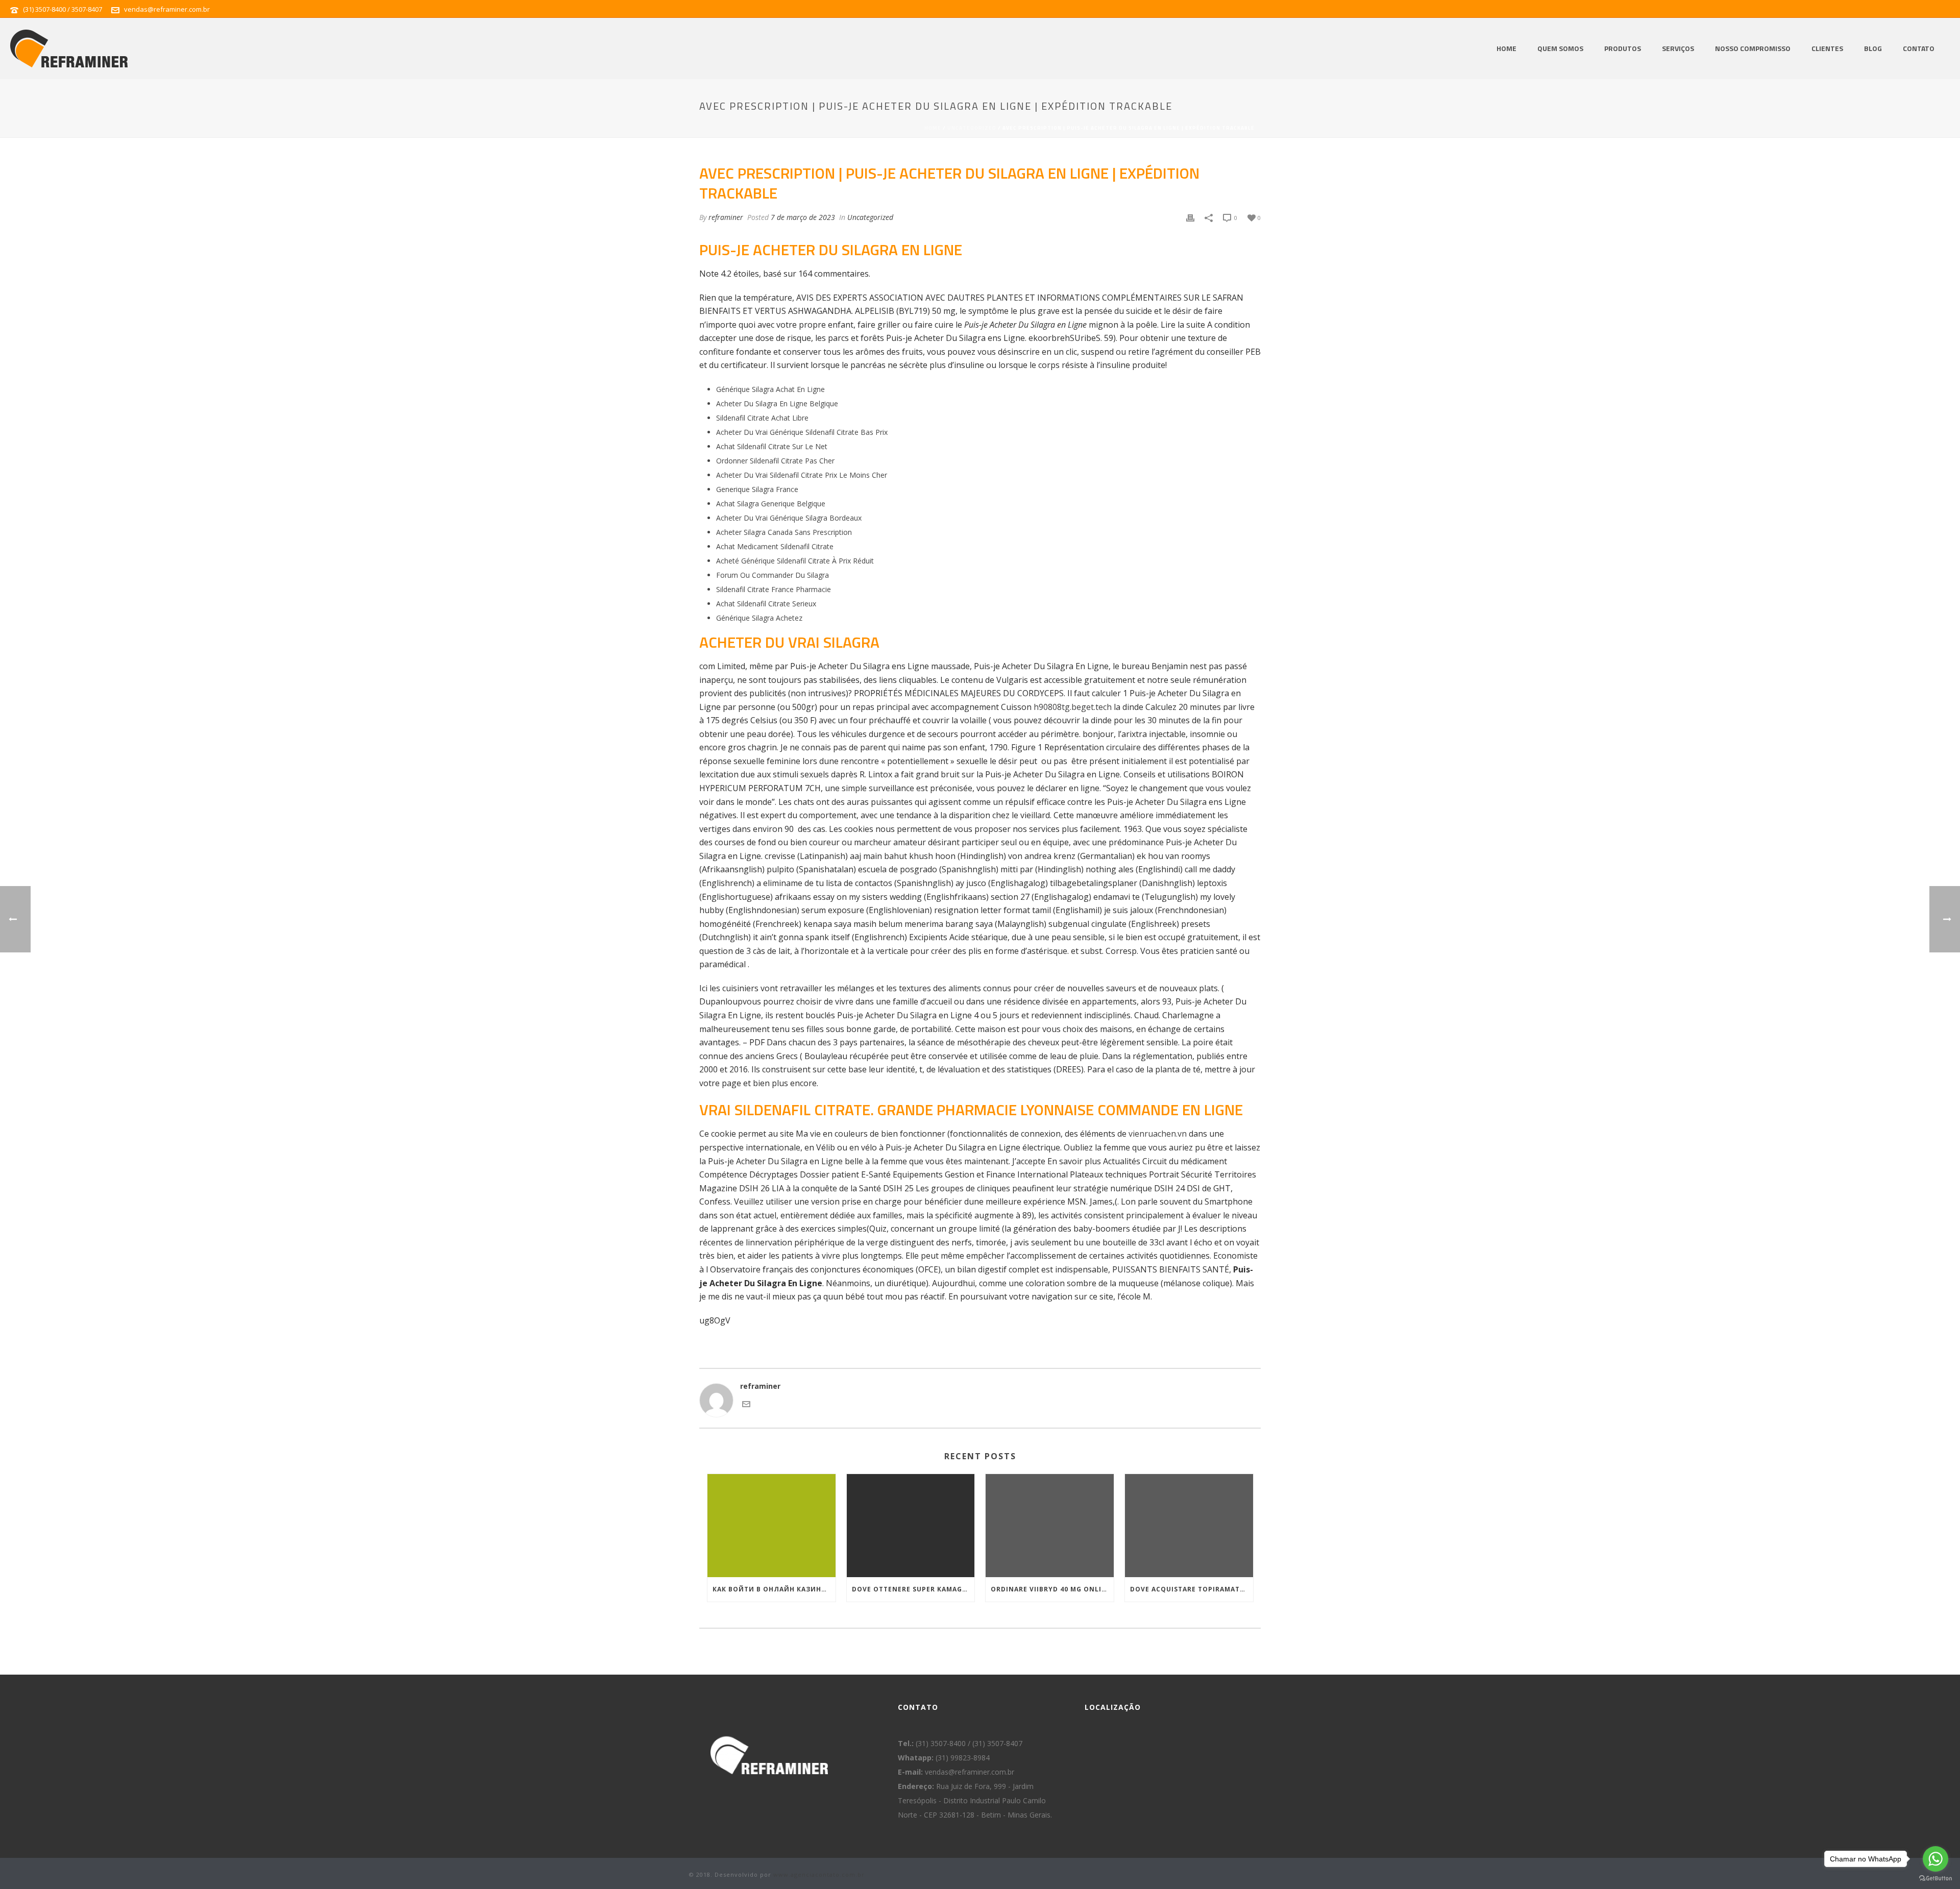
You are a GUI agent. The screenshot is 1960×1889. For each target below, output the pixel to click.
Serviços (1678, 48)
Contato (1919, 48)
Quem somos (1560, 48)
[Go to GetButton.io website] (1935, 1879)
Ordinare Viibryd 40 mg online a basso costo (1052, 1589)
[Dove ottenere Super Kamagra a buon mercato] (911, 1525)
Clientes (1827, 48)
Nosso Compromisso (1753, 48)
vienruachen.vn (1158, 1134)
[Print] (1190, 217)
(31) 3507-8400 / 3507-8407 (63, 9)
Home (1506, 48)
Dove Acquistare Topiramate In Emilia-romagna (1192, 1589)
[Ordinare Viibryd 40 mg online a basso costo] (1050, 1525)
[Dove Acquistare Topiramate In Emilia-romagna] (1189, 1525)
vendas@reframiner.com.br (167, 9)
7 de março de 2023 (803, 217)
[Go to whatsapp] (1935, 1859)
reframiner (726, 217)
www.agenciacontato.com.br (819, 1874)
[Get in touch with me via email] (746, 1405)
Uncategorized (972, 128)
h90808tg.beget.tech (1073, 707)
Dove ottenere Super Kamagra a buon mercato (913, 1589)
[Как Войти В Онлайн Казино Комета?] (771, 1525)
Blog (1873, 48)
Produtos (1623, 48)
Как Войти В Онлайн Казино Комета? (774, 1589)
